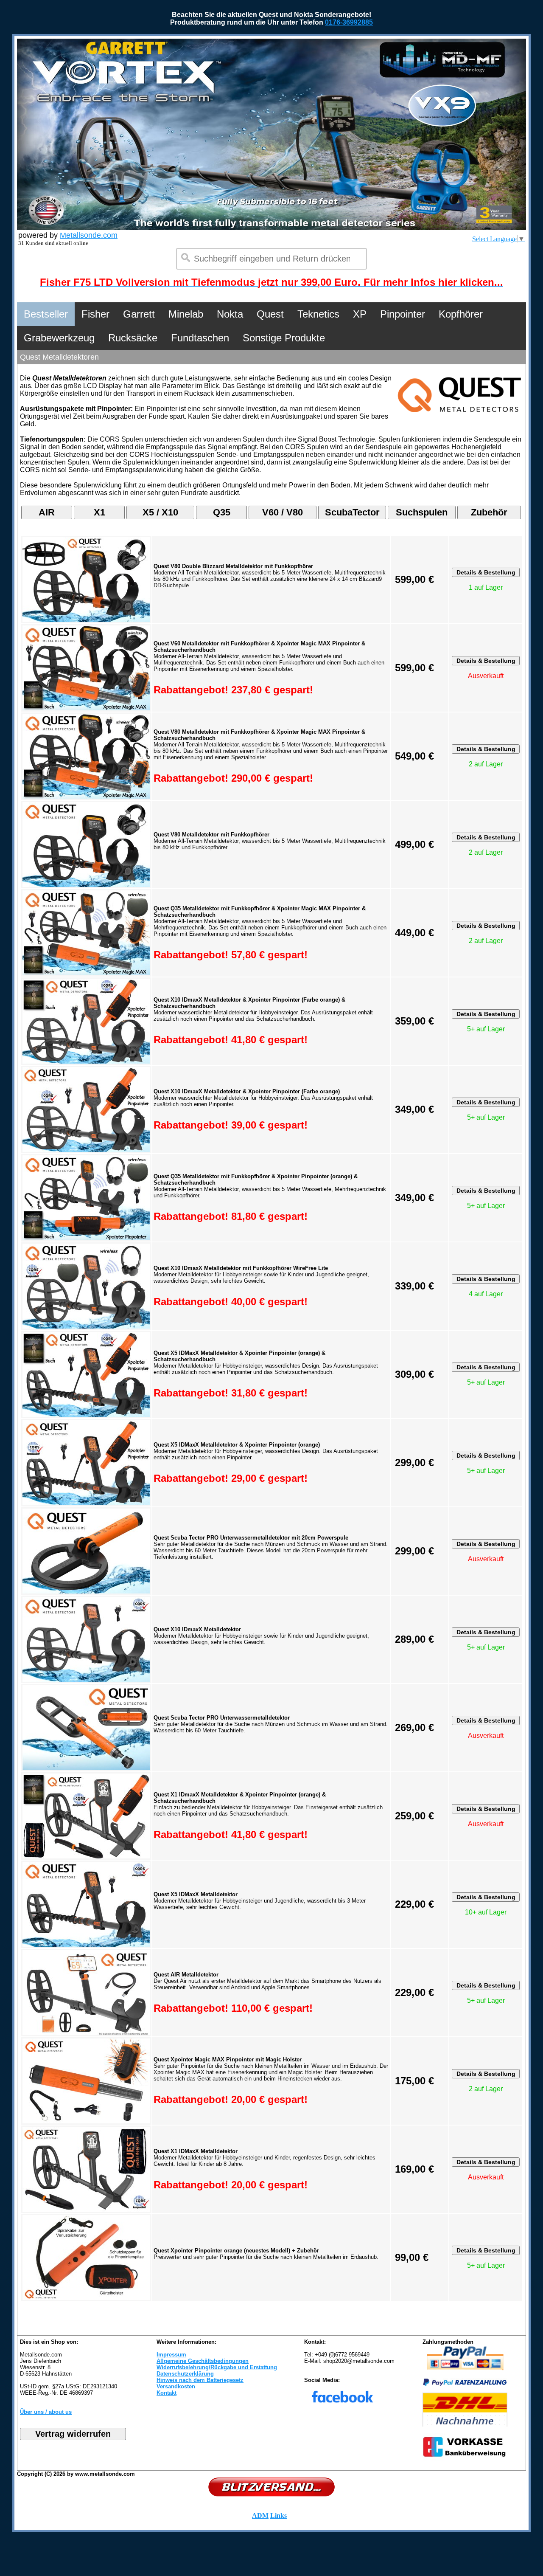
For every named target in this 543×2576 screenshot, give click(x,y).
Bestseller (46, 314)
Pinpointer (403, 314)
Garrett (139, 314)
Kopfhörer (461, 314)
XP (360, 314)
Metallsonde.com (89, 235)
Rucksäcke (133, 338)
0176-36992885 (349, 22)
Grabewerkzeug (59, 338)
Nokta (230, 314)
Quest (270, 314)
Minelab (186, 314)
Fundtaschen (200, 338)
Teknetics (318, 314)
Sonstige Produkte (284, 338)
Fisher (95, 314)
